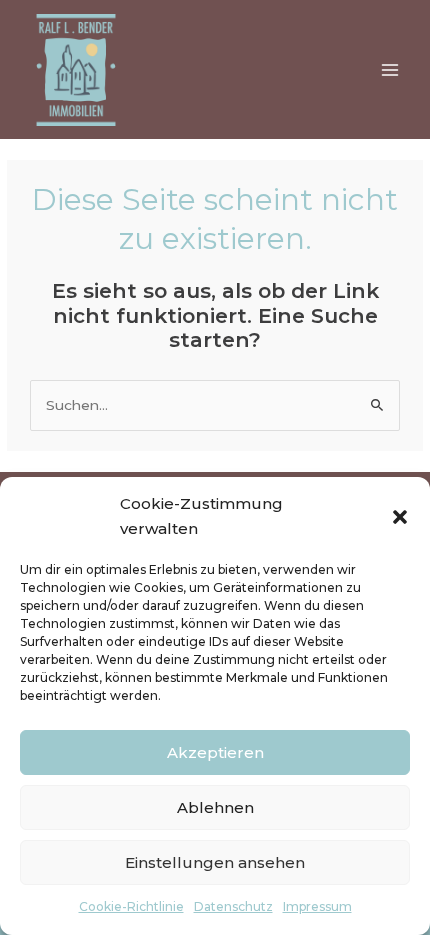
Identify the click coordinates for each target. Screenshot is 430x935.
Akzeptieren (215, 752)
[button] (400, 517)
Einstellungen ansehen (215, 862)
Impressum (317, 906)
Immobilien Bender (212, 63)
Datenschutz (233, 906)
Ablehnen (215, 807)
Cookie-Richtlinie (131, 906)
